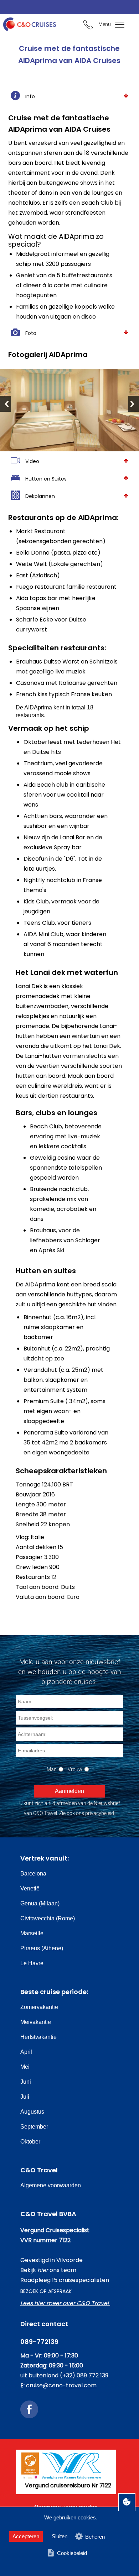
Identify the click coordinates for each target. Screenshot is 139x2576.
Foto (31, 333)
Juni (26, 2082)
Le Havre (32, 1963)
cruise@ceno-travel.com (61, 2385)
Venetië (30, 1888)
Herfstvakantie (38, 2037)
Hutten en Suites (46, 479)
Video (32, 461)
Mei (25, 2067)
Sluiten (60, 2536)
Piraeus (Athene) (42, 1948)
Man (52, 1769)
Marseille (32, 1933)
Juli (25, 2097)
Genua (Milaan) (40, 1903)
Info (30, 96)
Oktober (30, 2142)
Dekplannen (40, 496)
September (34, 2127)
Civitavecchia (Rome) (48, 1918)
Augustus (32, 2112)
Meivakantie (36, 2022)
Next (134, 404)
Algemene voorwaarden (51, 2185)
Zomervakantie (39, 2007)
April (26, 2052)
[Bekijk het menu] (116, 25)
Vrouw (75, 1769)
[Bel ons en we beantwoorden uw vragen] (88, 26)
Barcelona (33, 1874)
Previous (5, 404)
